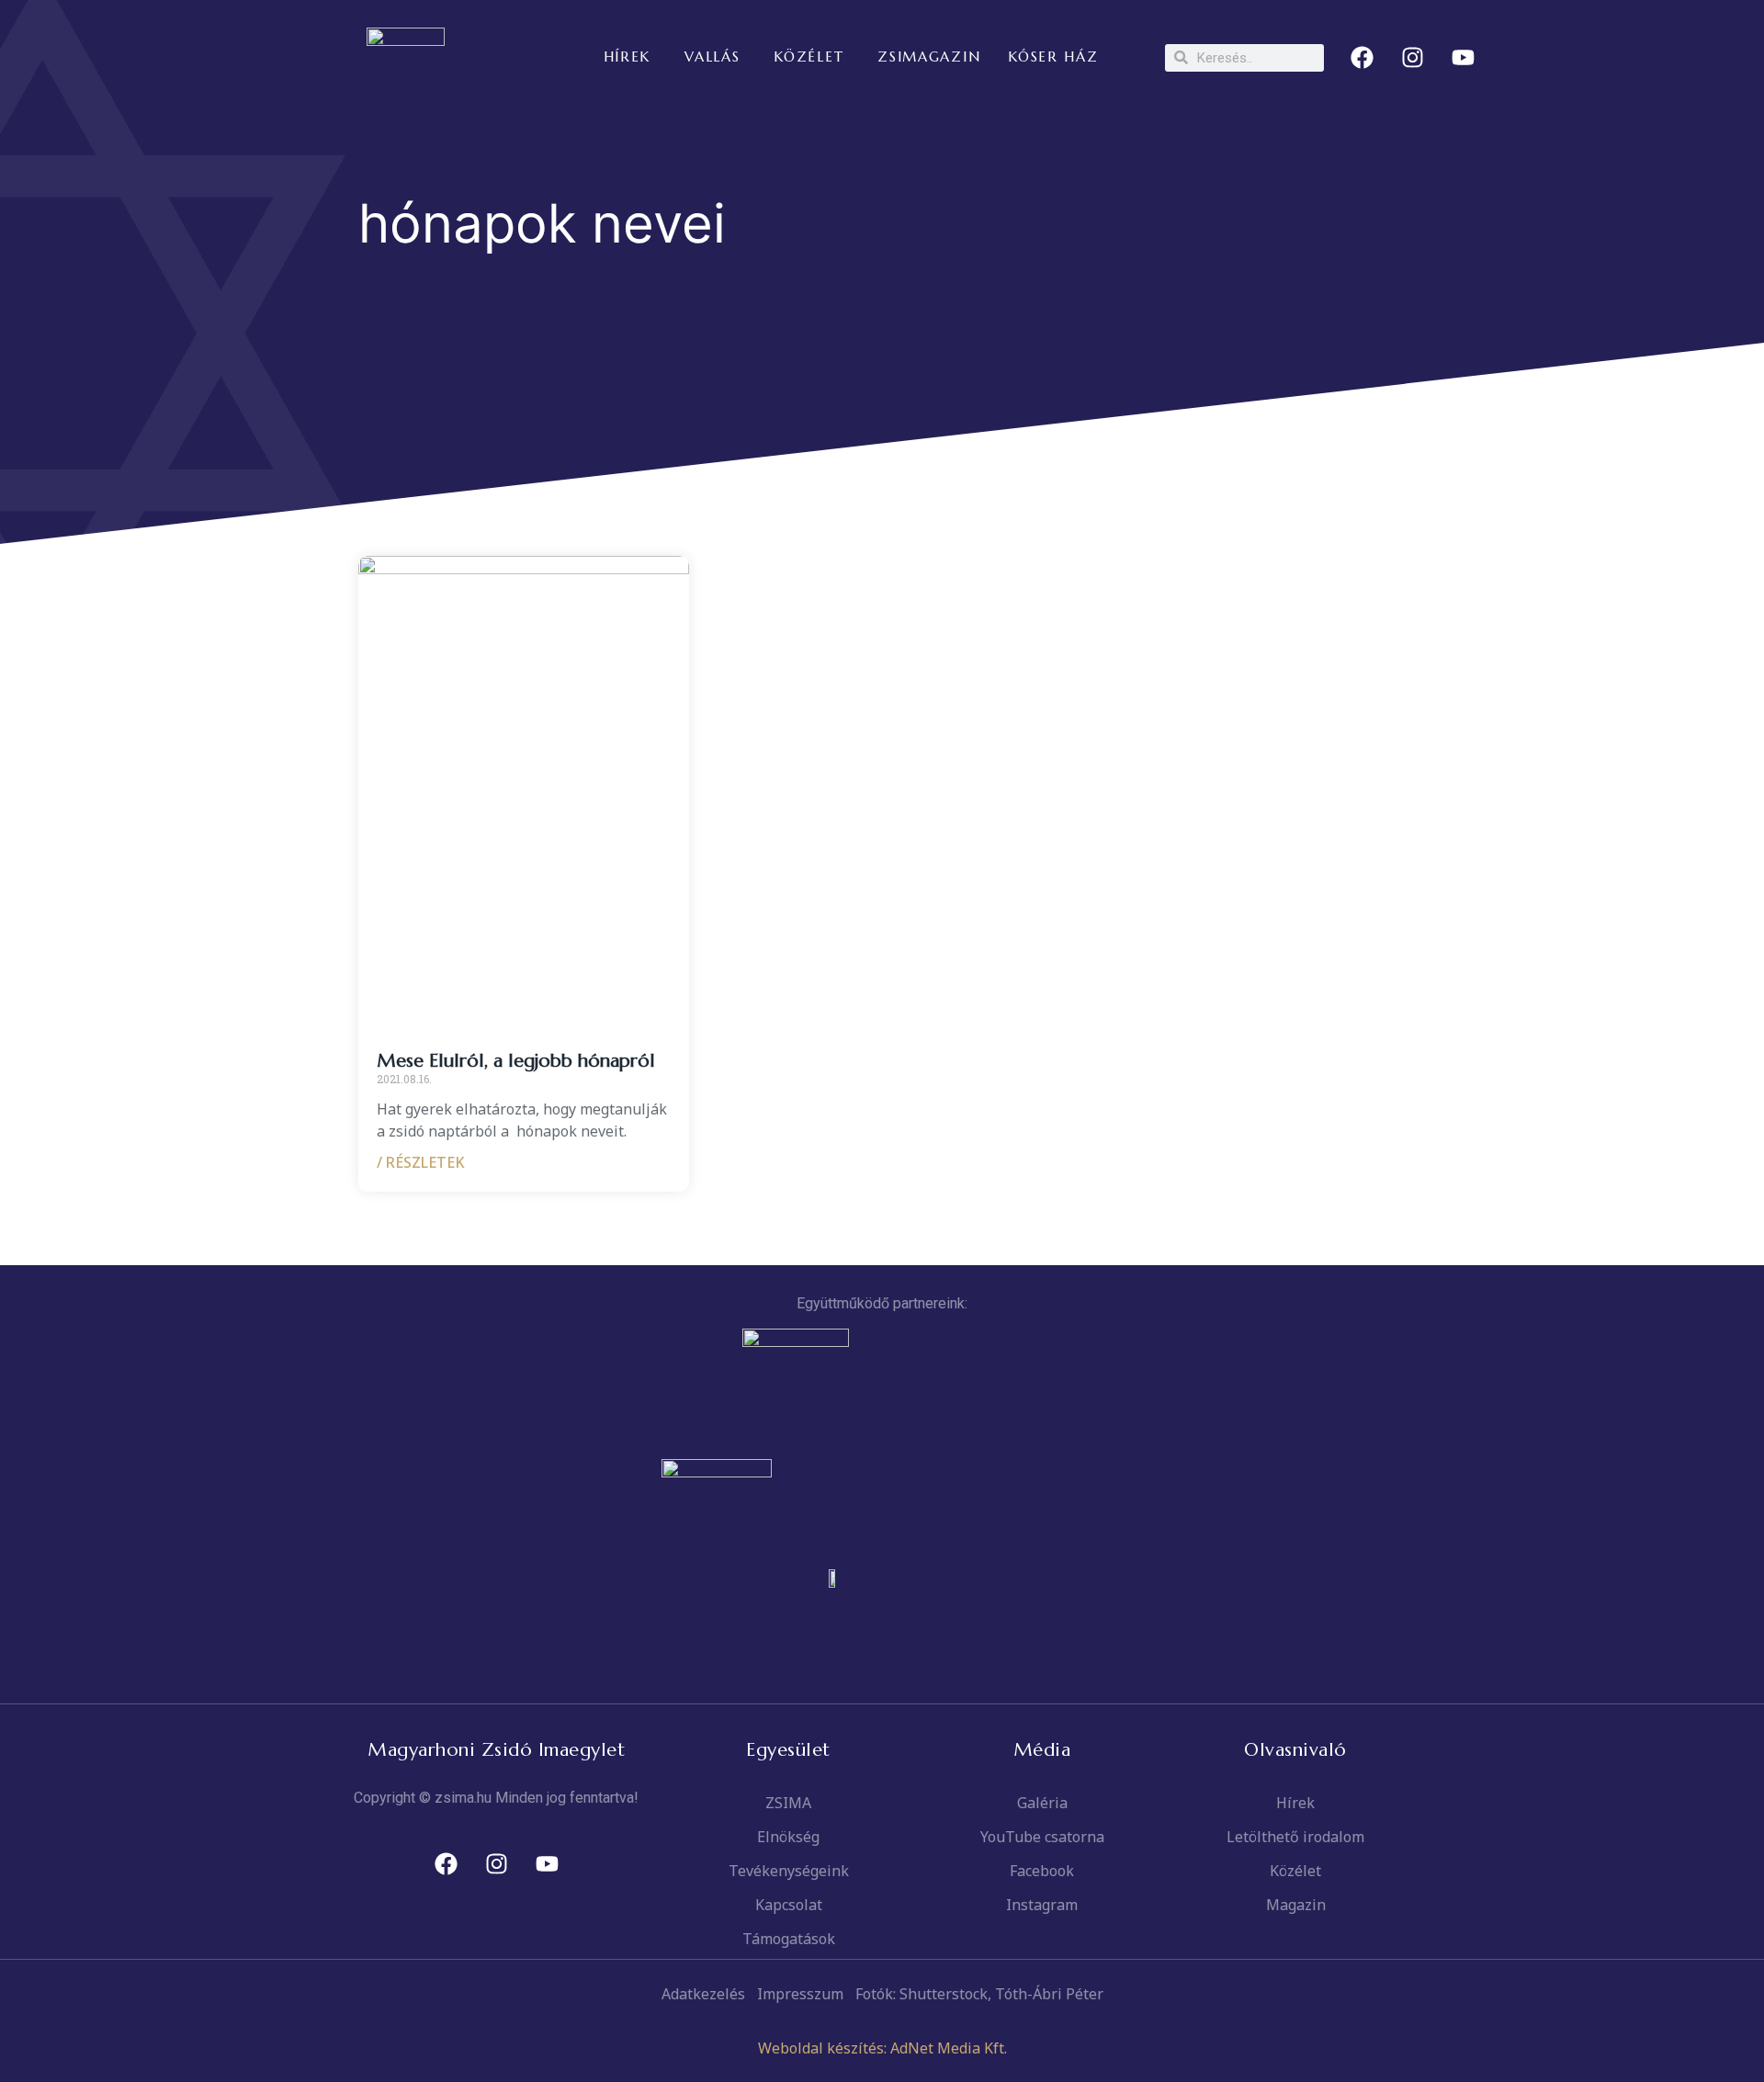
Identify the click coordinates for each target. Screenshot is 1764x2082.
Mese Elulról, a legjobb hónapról (516, 1061)
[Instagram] (1413, 58)
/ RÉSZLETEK (421, 1162)
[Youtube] (1464, 58)
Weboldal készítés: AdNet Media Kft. (882, 2048)
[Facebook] (1363, 58)
